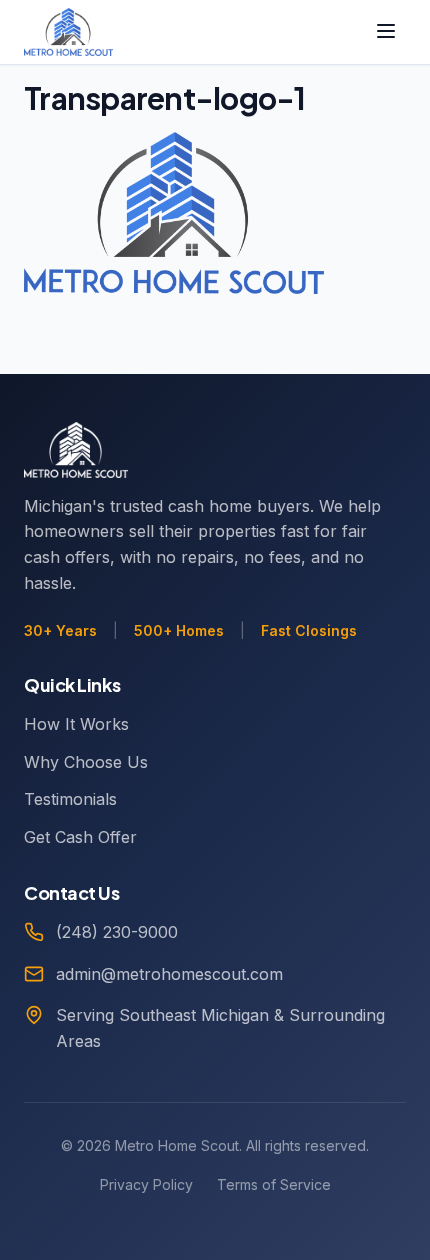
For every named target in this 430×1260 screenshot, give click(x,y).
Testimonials (70, 799)
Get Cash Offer (80, 837)
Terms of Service (274, 1184)
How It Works (76, 724)
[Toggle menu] (386, 32)
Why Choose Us (86, 762)
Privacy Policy (146, 1184)
